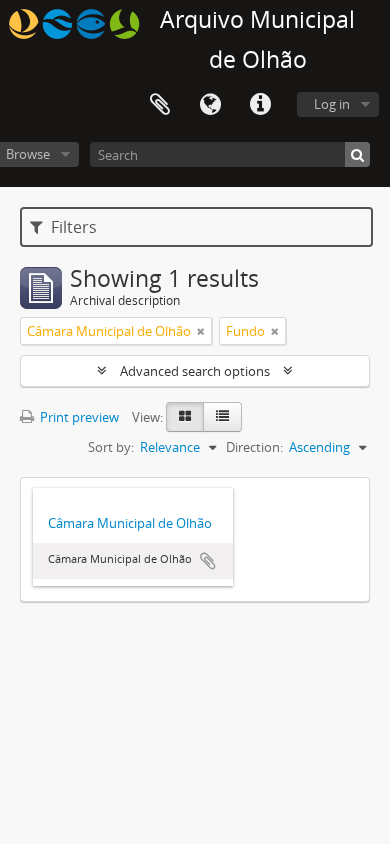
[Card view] (185, 417)
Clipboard (160, 105)
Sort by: (111, 447)
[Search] (357, 154)
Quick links (260, 105)
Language (210, 105)
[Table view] (222, 417)
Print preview (78, 417)
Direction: (254, 447)
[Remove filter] (201, 331)
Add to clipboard (208, 561)
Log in (332, 104)
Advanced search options (195, 371)
